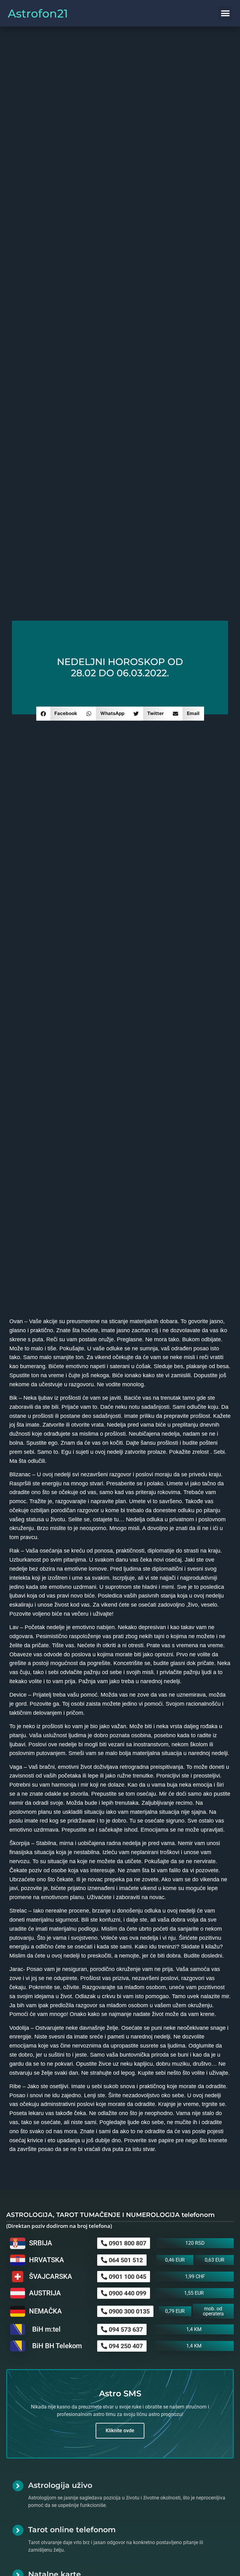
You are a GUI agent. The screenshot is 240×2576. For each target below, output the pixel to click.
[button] (225, 13)
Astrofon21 (38, 13)
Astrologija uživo (60, 2485)
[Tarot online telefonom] (18, 2530)
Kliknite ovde (120, 2431)
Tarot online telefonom (72, 2530)
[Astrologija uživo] (18, 2486)
